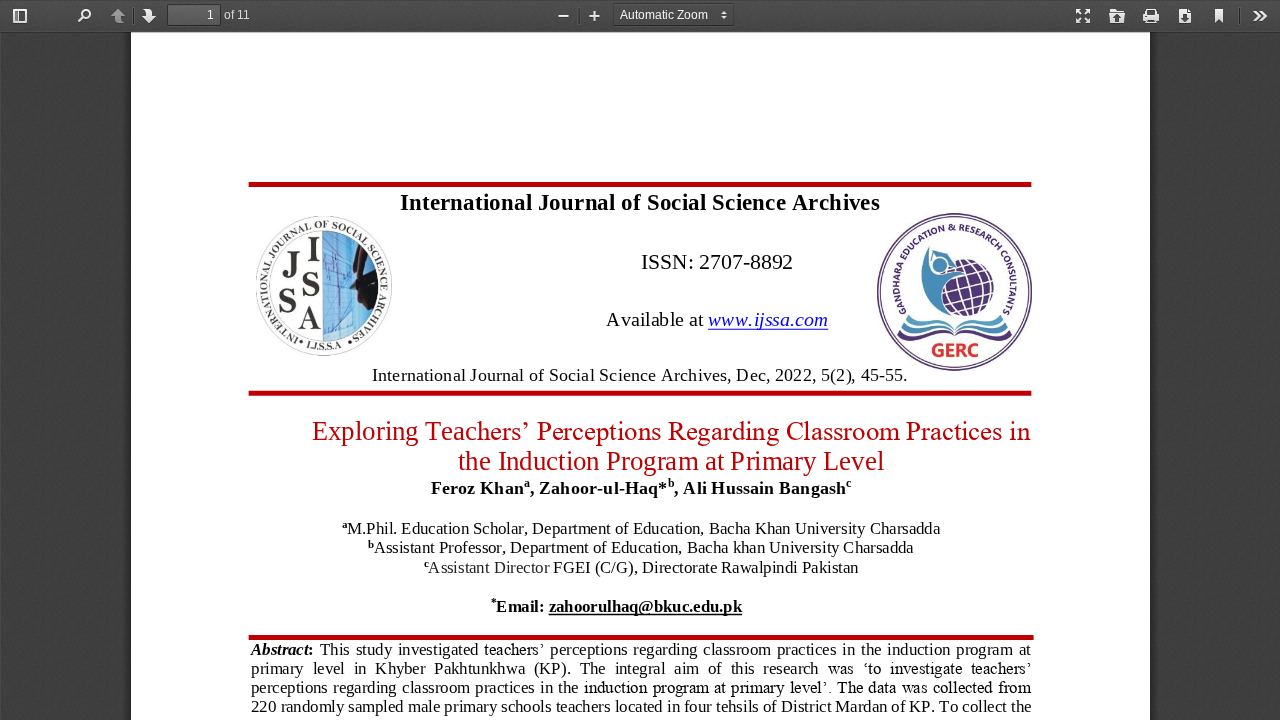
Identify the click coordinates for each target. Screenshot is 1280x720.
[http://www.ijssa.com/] (768, 326)
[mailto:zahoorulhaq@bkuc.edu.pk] (644, 615)
